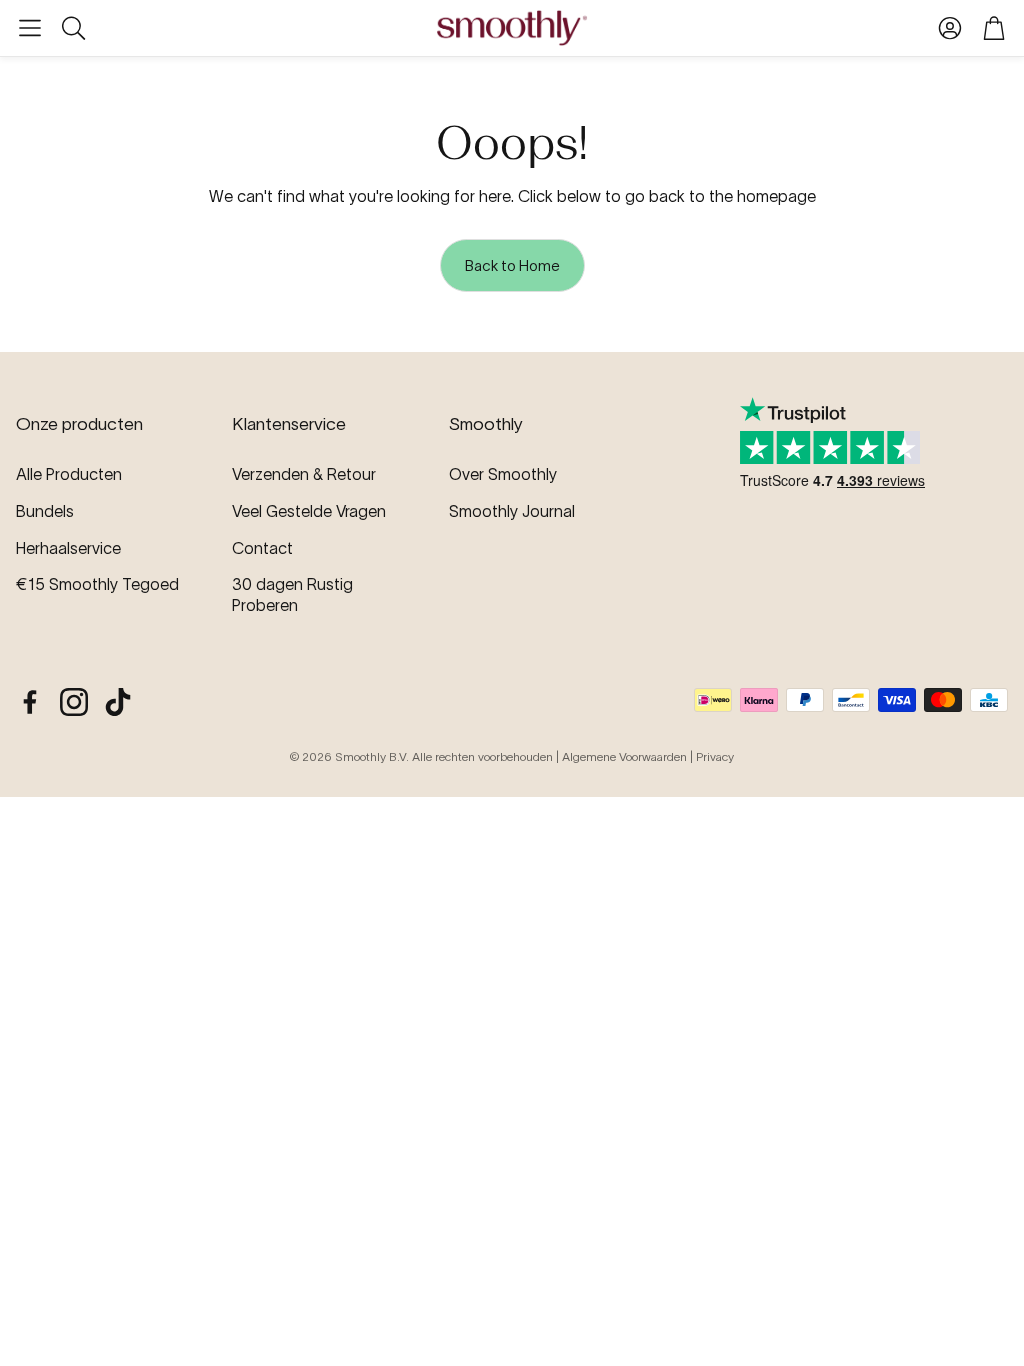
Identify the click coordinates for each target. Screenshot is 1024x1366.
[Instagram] (74, 702)
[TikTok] (118, 702)
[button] (30, 28)
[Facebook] (30, 702)
